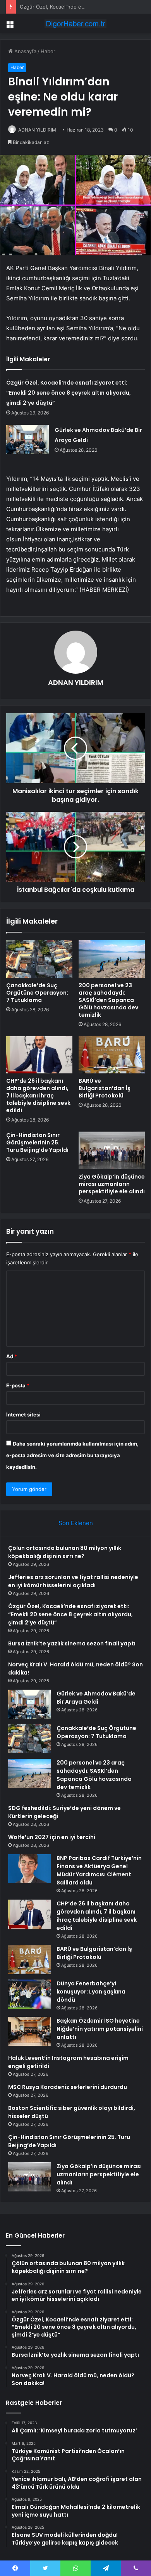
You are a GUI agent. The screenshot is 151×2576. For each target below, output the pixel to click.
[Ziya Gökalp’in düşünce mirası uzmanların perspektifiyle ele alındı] (112, 1150)
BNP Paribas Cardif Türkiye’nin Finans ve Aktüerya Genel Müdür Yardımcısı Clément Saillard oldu (99, 1870)
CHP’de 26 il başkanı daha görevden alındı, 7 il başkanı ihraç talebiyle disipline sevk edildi (38, 1096)
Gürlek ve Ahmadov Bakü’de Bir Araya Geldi (96, 1698)
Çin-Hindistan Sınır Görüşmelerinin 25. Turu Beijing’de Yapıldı (37, 1142)
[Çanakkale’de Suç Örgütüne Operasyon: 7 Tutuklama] (39, 959)
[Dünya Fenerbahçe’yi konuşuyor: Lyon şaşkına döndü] (29, 1994)
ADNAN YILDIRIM (37, 130)
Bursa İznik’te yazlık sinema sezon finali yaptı (72, 1643)
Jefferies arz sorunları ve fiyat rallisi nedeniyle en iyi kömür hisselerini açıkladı (73, 1581)
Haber (48, 51)
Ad (12, 1356)
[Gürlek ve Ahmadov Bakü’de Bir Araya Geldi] (27, 439)
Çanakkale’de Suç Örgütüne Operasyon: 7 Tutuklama (37, 993)
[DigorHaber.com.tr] (75, 24)
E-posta (18, 1385)
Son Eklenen (76, 1523)
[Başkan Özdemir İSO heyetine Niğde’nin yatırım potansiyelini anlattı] (29, 2031)
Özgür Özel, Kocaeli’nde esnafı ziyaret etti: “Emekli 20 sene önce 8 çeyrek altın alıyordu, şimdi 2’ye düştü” (69, 393)
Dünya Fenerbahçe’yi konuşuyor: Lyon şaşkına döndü (91, 1992)
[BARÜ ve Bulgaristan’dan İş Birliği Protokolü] (112, 1055)
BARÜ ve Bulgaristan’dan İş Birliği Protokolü (105, 1088)
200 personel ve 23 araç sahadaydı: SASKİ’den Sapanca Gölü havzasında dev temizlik (108, 1000)
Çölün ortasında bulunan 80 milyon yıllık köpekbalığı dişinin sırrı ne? (65, 1552)
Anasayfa (25, 51)
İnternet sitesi (23, 1415)
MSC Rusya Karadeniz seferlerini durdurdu (68, 2087)
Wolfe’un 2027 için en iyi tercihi (52, 1837)
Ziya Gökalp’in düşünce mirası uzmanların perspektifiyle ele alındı (112, 1184)
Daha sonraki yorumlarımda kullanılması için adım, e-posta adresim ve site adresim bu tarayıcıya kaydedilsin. (72, 1455)
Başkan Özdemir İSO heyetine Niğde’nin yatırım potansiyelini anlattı (100, 2029)
